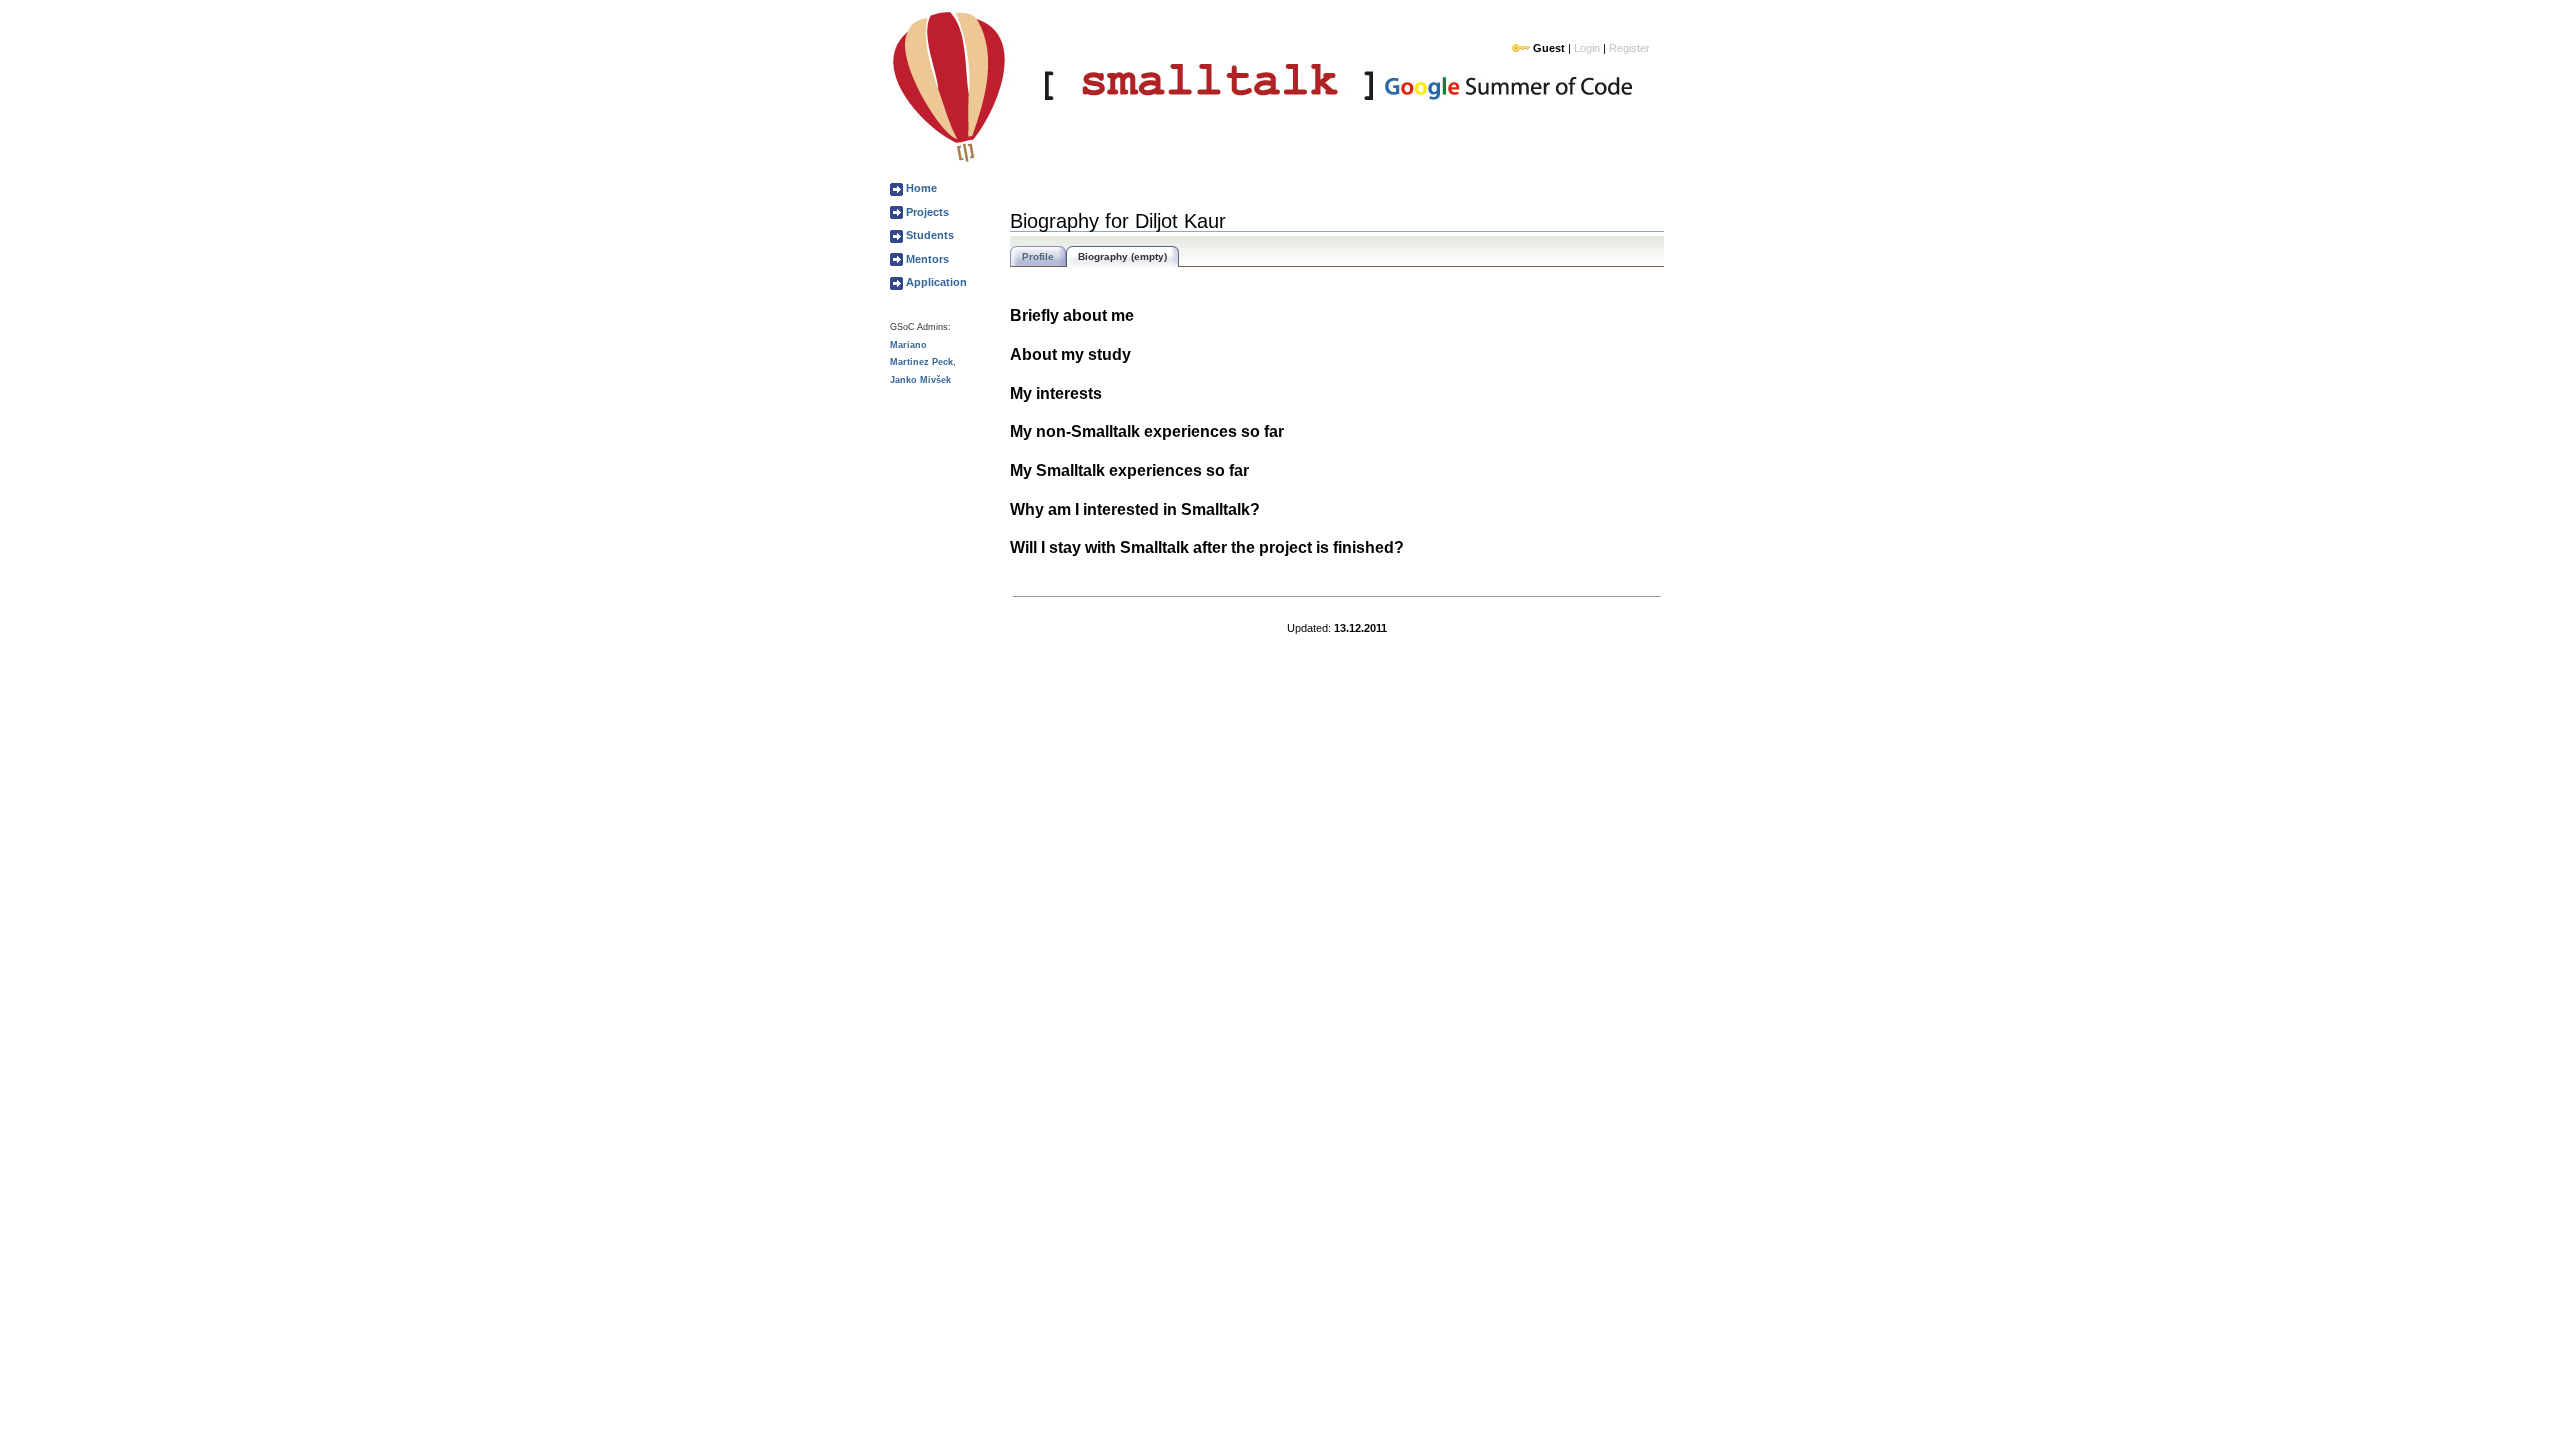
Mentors (926, 259)
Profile (1038, 256)
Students (928, 235)
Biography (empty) (1122, 256)
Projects (926, 212)
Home (920, 188)
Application (935, 282)
